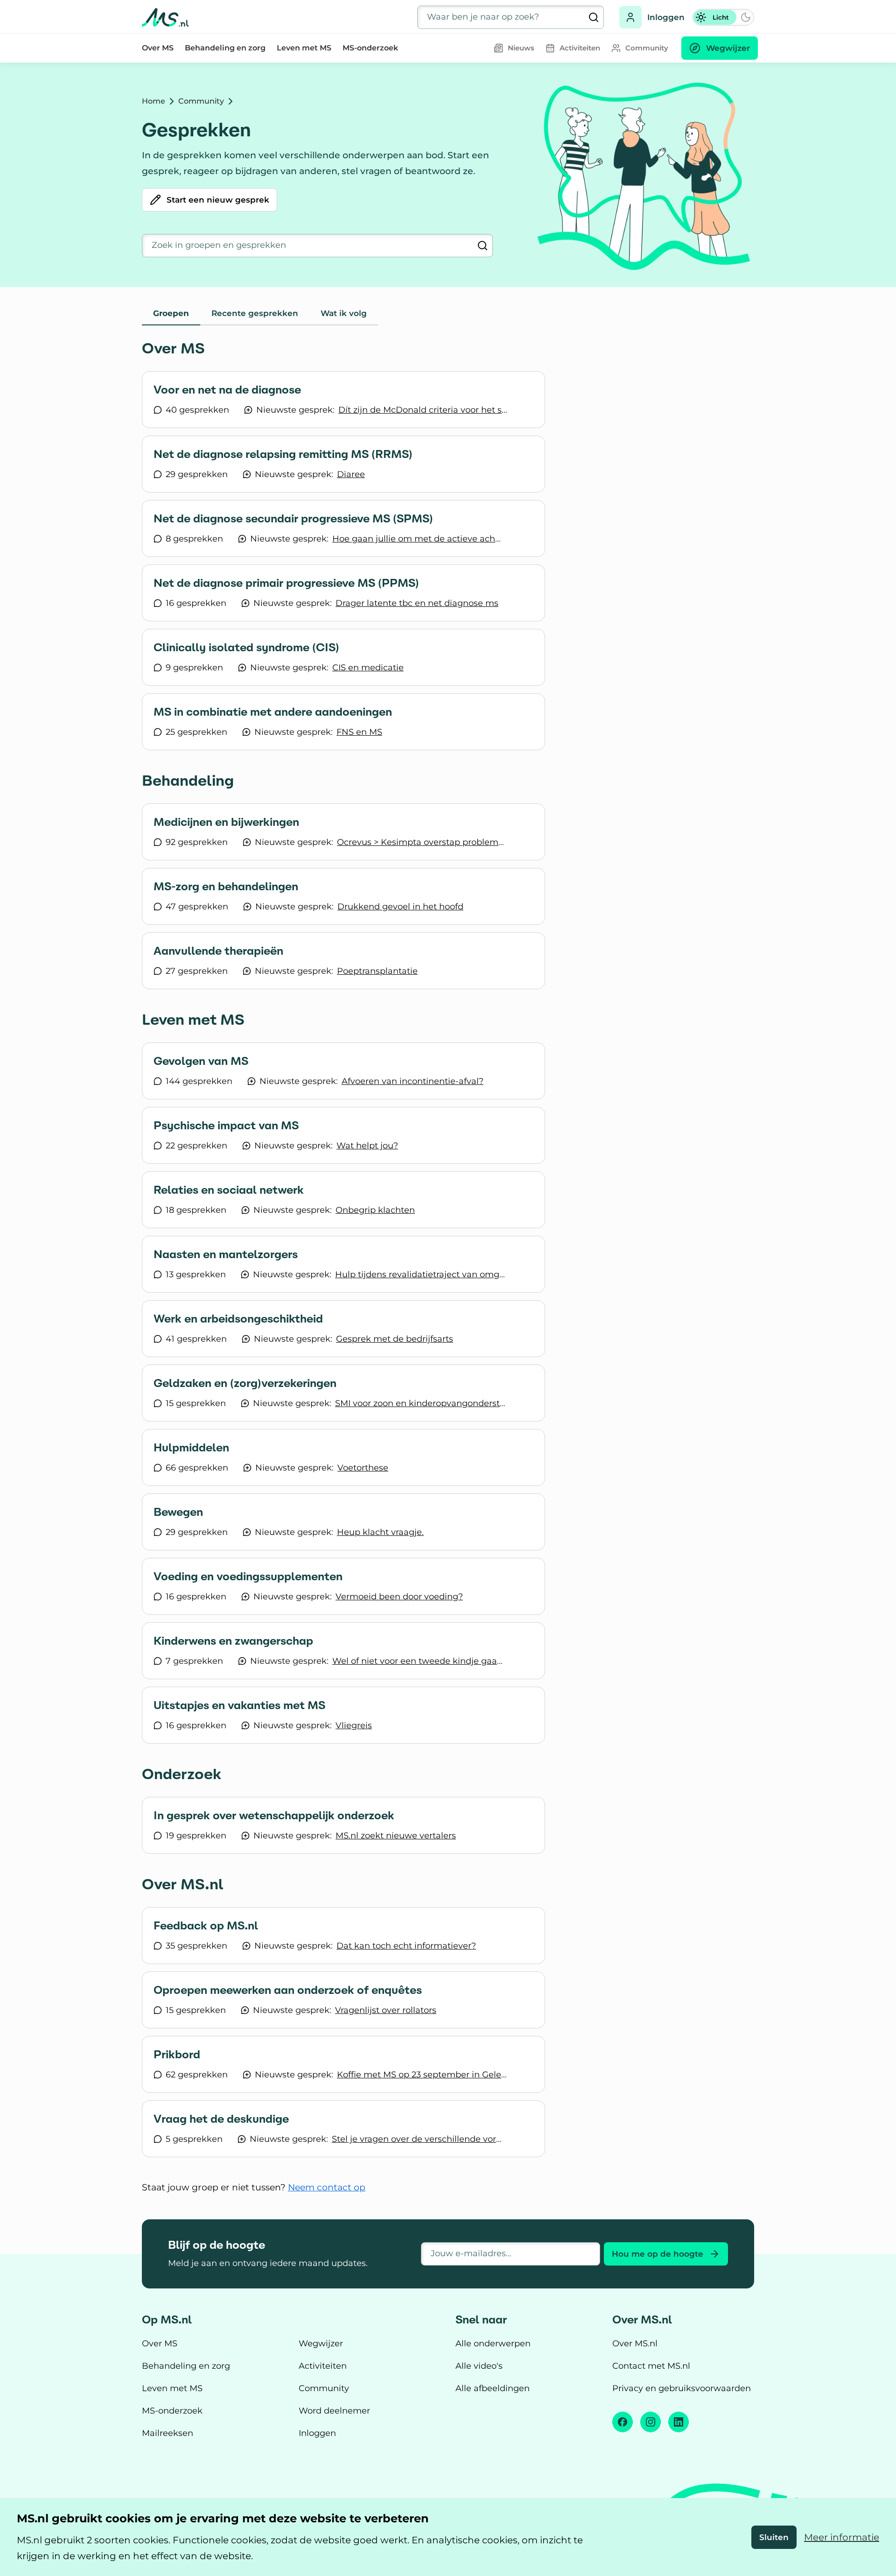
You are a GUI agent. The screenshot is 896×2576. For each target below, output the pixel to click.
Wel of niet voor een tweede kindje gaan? (418, 1661)
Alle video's (479, 2366)
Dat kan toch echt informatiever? (406, 1946)
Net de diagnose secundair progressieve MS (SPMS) (293, 519)
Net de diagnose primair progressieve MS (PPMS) (286, 583)
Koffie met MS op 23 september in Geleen (423, 2075)
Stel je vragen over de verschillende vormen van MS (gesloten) (418, 2139)
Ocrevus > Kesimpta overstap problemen (423, 842)
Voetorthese (363, 1468)
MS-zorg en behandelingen (226, 887)
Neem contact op (327, 2187)
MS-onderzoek (370, 48)
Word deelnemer (334, 2411)
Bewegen (178, 1512)
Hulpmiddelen (191, 1448)
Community (201, 101)
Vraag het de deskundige (221, 2119)
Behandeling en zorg (225, 48)
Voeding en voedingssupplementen (248, 1577)
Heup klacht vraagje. (380, 1532)
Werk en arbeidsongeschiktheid (238, 1319)
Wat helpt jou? (367, 1146)
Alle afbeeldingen (493, 2388)
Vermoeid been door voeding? (399, 1597)
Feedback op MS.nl (206, 1926)
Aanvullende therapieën (218, 951)
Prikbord (177, 2055)
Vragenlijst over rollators (386, 2010)
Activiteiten (323, 2366)
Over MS (158, 48)
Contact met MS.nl (651, 2366)
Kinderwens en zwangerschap (233, 1641)
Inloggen (666, 17)
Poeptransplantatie (377, 971)
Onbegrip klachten (375, 1210)
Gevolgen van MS (201, 1061)
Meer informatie (842, 2537)
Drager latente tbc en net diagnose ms (417, 603)
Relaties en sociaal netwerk (229, 1190)
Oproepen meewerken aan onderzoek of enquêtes (288, 1990)
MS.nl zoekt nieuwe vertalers (396, 1836)
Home (154, 101)
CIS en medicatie (368, 668)
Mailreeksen (168, 2433)
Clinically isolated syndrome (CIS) (246, 648)
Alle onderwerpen (493, 2344)
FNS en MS (359, 732)
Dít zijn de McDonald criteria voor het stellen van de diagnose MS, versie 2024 (424, 410)
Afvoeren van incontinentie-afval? (413, 1081)
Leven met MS (304, 48)
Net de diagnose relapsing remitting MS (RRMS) (283, 454)
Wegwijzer (321, 2344)
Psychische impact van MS (226, 1126)
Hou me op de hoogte (658, 2254)
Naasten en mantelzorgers (226, 1254)
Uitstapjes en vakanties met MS (239, 1705)
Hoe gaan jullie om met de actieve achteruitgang (418, 539)
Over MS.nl (635, 2344)
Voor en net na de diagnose (227, 390)
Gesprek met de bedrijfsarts (395, 1339)
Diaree (351, 474)
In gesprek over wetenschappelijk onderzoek (274, 1816)
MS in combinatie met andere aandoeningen (273, 712)
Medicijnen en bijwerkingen (226, 822)
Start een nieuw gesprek (218, 200)
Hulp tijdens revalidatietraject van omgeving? (421, 1274)
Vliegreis (354, 1725)
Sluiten (774, 2537)
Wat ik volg (344, 313)
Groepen (171, 313)
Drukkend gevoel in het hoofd (400, 907)
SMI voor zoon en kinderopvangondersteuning (421, 1403)
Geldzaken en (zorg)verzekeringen (245, 1383)
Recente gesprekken (255, 313)
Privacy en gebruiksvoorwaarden (682, 2388)
